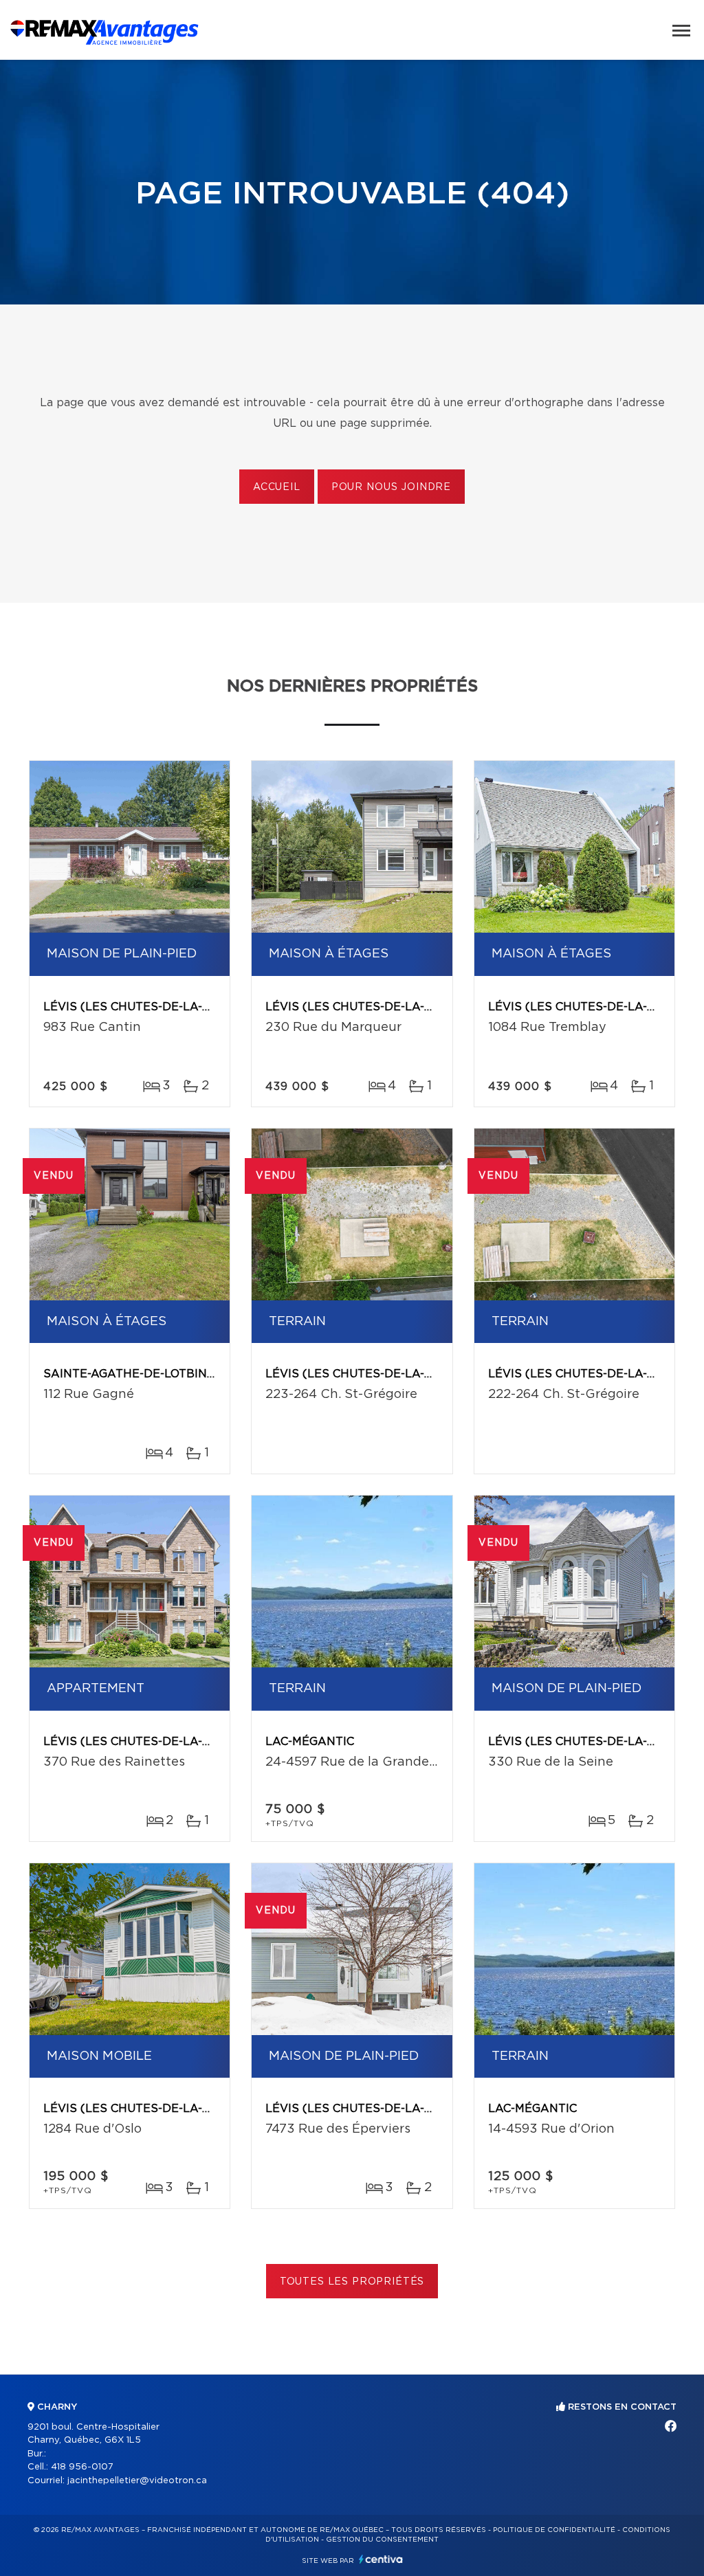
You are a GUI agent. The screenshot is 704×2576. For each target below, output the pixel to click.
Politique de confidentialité (554, 2530)
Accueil (277, 487)
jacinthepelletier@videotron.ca (137, 2481)
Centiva (381, 2559)
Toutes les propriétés (352, 2282)
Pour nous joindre (391, 487)
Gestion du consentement (382, 2540)
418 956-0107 (82, 2467)
